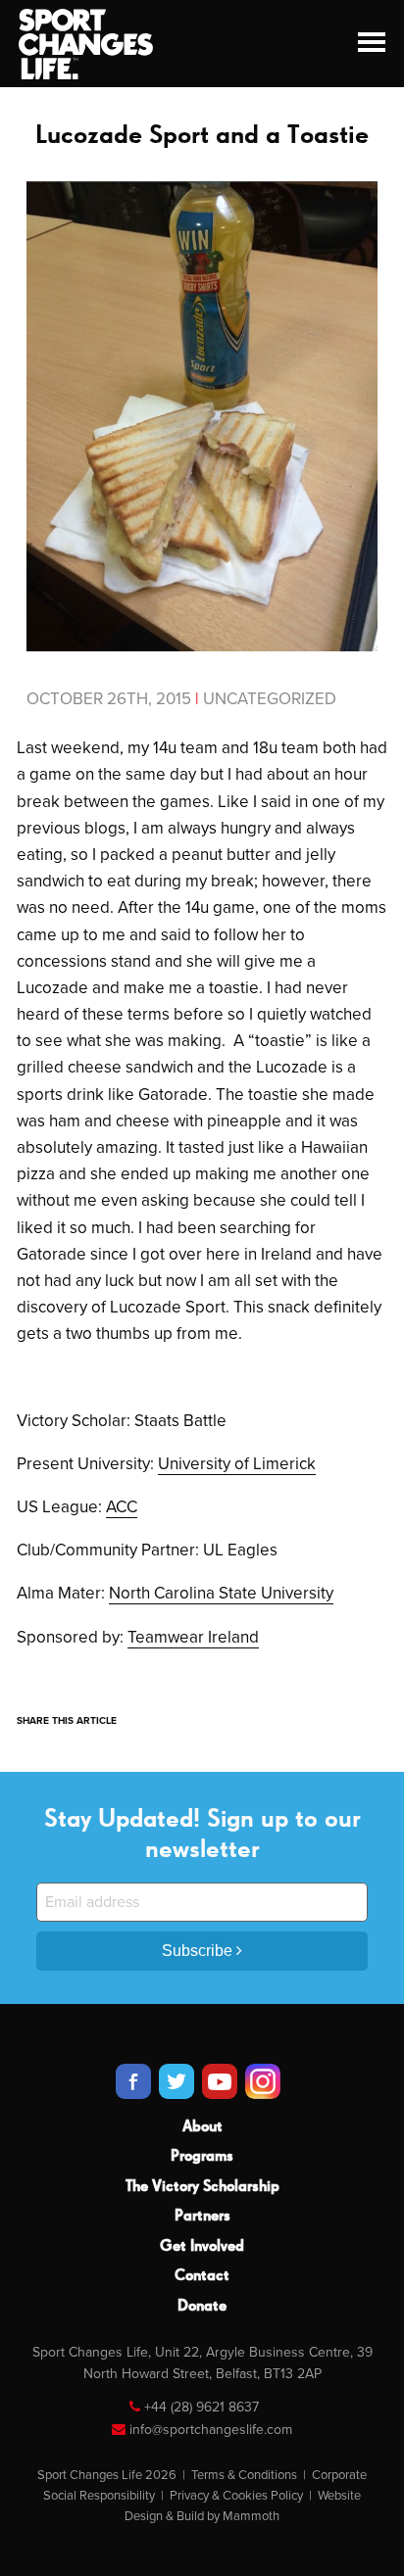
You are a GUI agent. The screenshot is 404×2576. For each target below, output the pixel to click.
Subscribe (199, 1951)
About (202, 2127)
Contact (202, 2276)
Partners (202, 2217)
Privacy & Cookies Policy (236, 2496)
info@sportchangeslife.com (211, 2430)
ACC (122, 1507)
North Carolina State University (221, 1593)
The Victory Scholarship (202, 2187)
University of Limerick (237, 1464)
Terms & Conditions (244, 2475)
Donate (202, 2307)
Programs (202, 2157)
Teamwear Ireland (193, 1637)
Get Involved (202, 2247)
